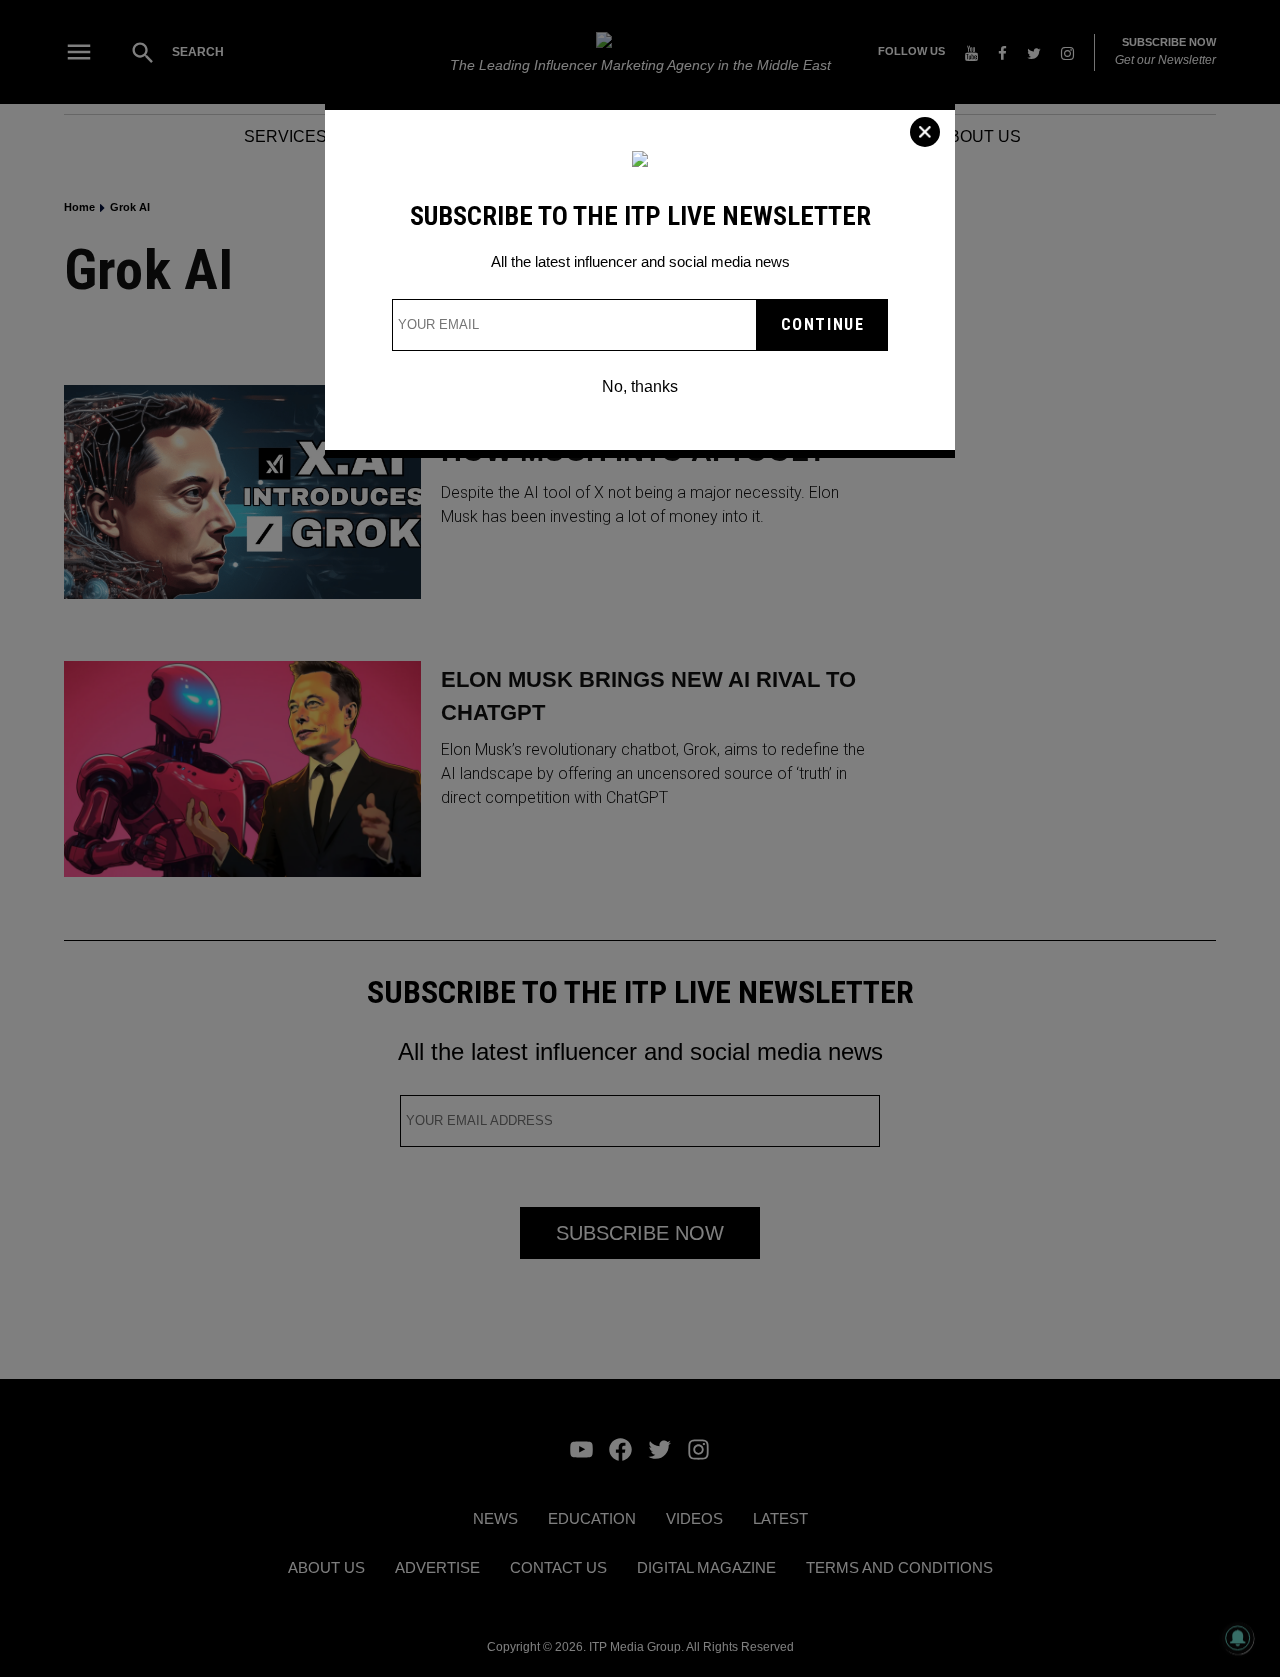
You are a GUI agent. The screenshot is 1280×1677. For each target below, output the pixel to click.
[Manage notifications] (1238, 1638)
